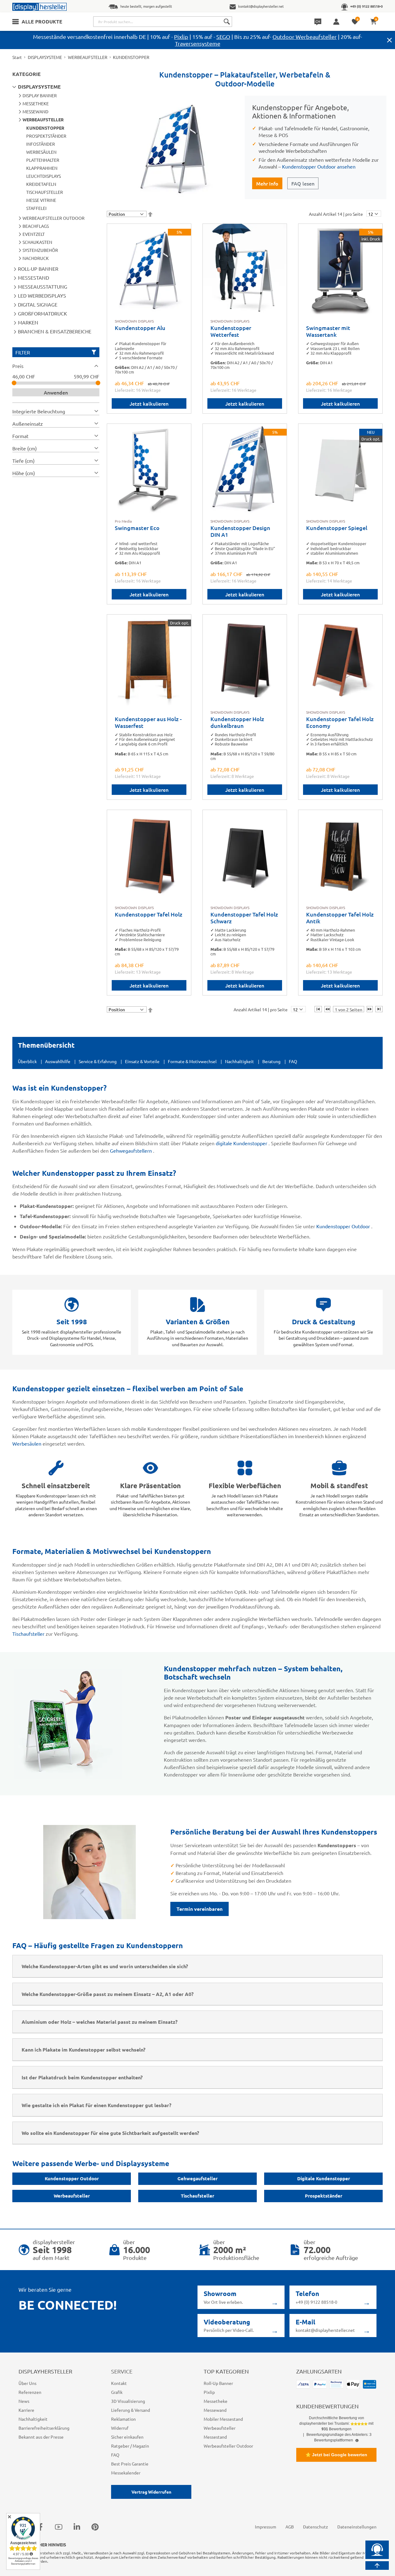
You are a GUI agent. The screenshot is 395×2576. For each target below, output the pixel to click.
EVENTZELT (34, 234)
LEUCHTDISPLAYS (44, 176)
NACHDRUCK (36, 258)
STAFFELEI (36, 208)
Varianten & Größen (198, 1322)
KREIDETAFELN (41, 184)
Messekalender (126, 2473)
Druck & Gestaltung (324, 1322)
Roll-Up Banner (218, 2383)
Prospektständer (324, 2196)
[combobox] (163, 22)
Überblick (27, 1061)
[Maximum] (98, 383)
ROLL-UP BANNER (38, 269)
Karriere (26, 2410)
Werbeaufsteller (72, 2196)
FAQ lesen (303, 183)
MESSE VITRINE (41, 200)
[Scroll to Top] (377, 2566)
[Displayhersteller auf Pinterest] (95, 2527)
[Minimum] (14, 383)
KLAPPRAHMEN (42, 168)
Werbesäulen (27, 1443)
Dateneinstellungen (357, 2527)
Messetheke (216, 2401)
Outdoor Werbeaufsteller (305, 37)
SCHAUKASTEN (37, 242)
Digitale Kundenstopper (324, 2178)
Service (122, 2371)
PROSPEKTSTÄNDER (46, 136)
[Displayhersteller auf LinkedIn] (77, 2527)
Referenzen (30, 2392)
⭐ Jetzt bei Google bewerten (336, 2455)
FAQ (293, 1061)
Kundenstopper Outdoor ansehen (319, 166)
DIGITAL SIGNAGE (38, 304)
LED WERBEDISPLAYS (42, 295)
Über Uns (27, 2383)
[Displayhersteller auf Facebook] (40, 2527)
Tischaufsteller (29, 1634)
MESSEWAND (35, 111)
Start (17, 57)
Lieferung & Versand (131, 2410)
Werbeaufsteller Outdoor (228, 2446)
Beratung (271, 1061)
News (24, 2401)
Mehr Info (267, 183)
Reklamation (123, 2419)
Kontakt (119, 2383)
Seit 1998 (72, 1322)
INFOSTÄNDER (41, 144)
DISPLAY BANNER (40, 95)
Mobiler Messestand (223, 2419)
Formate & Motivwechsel (192, 1061)
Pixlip (181, 37)
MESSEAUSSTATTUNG (43, 286)
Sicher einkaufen (127, 2437)
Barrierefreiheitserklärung (44, 2428)
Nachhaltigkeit (239, 1061)
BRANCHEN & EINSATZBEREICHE (55, 331)
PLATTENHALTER (43, 160)
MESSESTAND (33, 278)
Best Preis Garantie (130, 2464)
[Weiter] (370, 1009)
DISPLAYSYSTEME (45, 57)
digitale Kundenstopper (242, 1143)
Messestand (215, 2437)
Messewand (215, 2410)
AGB (290, 2527)
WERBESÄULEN (41, 152)
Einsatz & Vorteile (142, 1061)
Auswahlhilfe (58, 1061)
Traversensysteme (198, 43)
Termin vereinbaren (200, 1909)
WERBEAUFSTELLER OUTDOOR (54, 218)
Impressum (266, 2527)
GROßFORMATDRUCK (42, 313)
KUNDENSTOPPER (45, 128)
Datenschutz (316, 2527)
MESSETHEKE (36, 103)
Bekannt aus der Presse (41, 2437)
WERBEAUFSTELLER (88, 57)
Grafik (117, 2392)
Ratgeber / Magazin (130, 2446)
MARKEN (28, 322)
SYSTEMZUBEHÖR (40, 250)
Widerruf (120, 2428)
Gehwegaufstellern (131, 1150)
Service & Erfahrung (98, 1061)
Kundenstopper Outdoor (344, 1226)
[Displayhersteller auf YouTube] (59, 2527)
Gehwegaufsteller (197, 2178)
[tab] (56, 366)
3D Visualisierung (128, 2401)
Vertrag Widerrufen (151, 2492)
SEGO (223, 37)
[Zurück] (327, 1009)
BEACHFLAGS (36, 226)
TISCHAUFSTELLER (45, 192)
